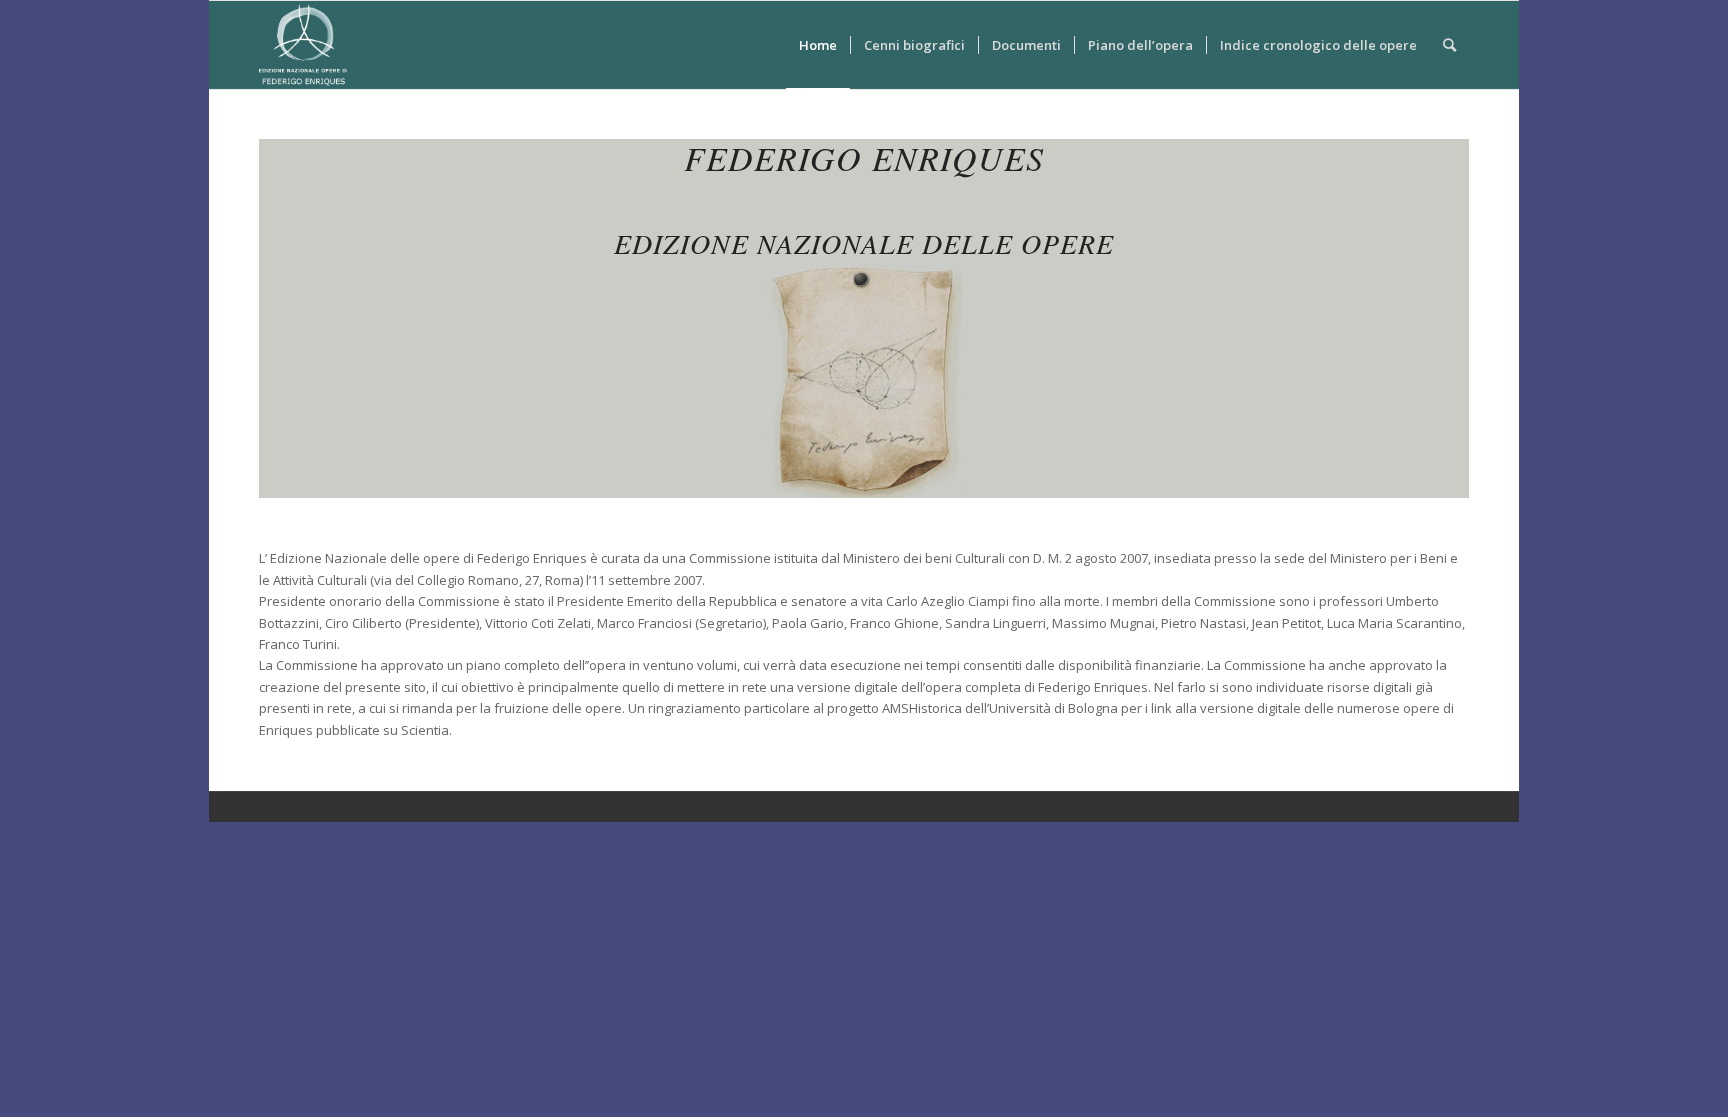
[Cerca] (1449, 45)
